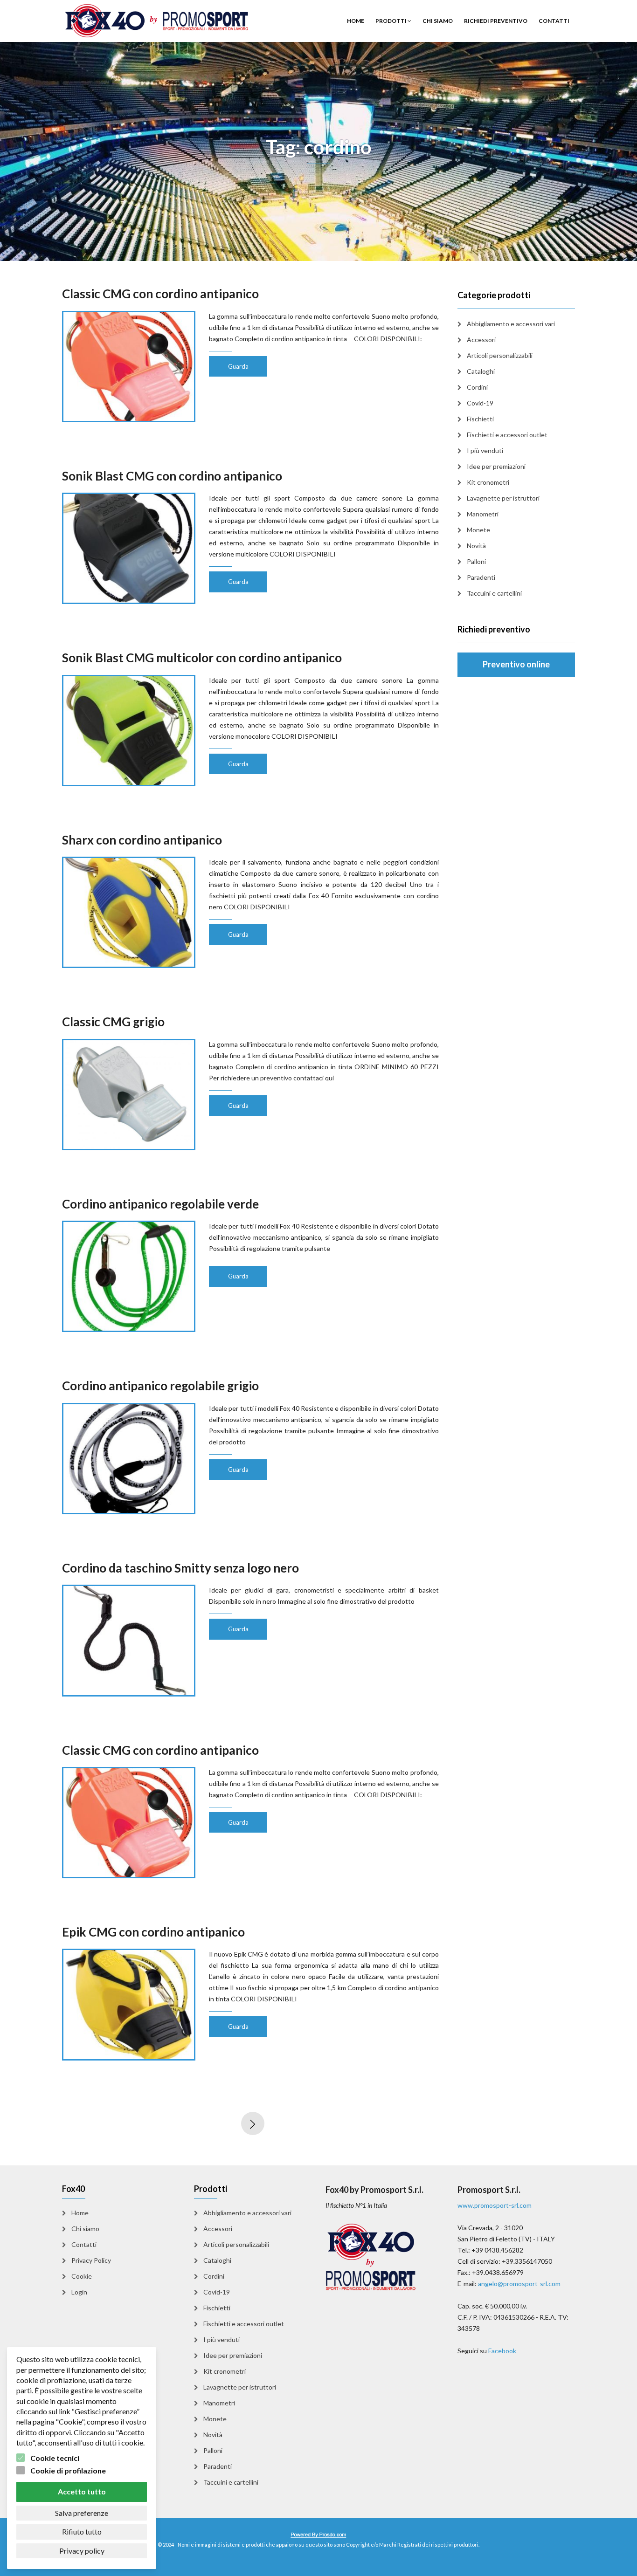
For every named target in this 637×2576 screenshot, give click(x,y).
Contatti (554, 21)
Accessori (481, 340)
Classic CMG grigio (113, 1022)
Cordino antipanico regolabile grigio (160, 1386)
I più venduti (485, 450)
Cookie (82, 2276)
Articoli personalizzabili (500, 355)
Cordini (477, 387)
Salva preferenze (82, 2513)
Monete (478, 530)
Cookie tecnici (55, 2458)
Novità (476, 546)
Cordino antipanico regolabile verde (160, 1204)
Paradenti (481, 577)
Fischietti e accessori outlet (507, 435)
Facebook (502, 2351)
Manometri (483, 514)
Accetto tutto (82, 2491)
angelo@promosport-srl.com (519, 2284)
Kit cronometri (488, 482)
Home (356, 21)
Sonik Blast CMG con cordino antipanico (172, 476)
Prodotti (391, 21)
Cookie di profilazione (68, 2470)
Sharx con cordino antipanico (142, 840)
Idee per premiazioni (496, 466)
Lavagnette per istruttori (503, 498)
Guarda (238, 366)
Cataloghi (481, 371)
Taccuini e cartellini (494, 593)
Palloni (476, 561)
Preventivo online (516, 664)
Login (79, 2292)
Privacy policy (82, 2551)
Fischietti (480, 419)
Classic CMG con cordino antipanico (160, 294)
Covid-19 (480, 403)
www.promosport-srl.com (495, 2205)
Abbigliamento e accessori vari (511, 324)
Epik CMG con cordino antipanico (153, 1932)
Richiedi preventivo (496, 21)
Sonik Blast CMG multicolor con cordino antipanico (202, 658)
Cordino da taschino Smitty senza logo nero (180, 1568)
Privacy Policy (91, 2260)
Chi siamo (438, 21)
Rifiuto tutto (82, 2531)
